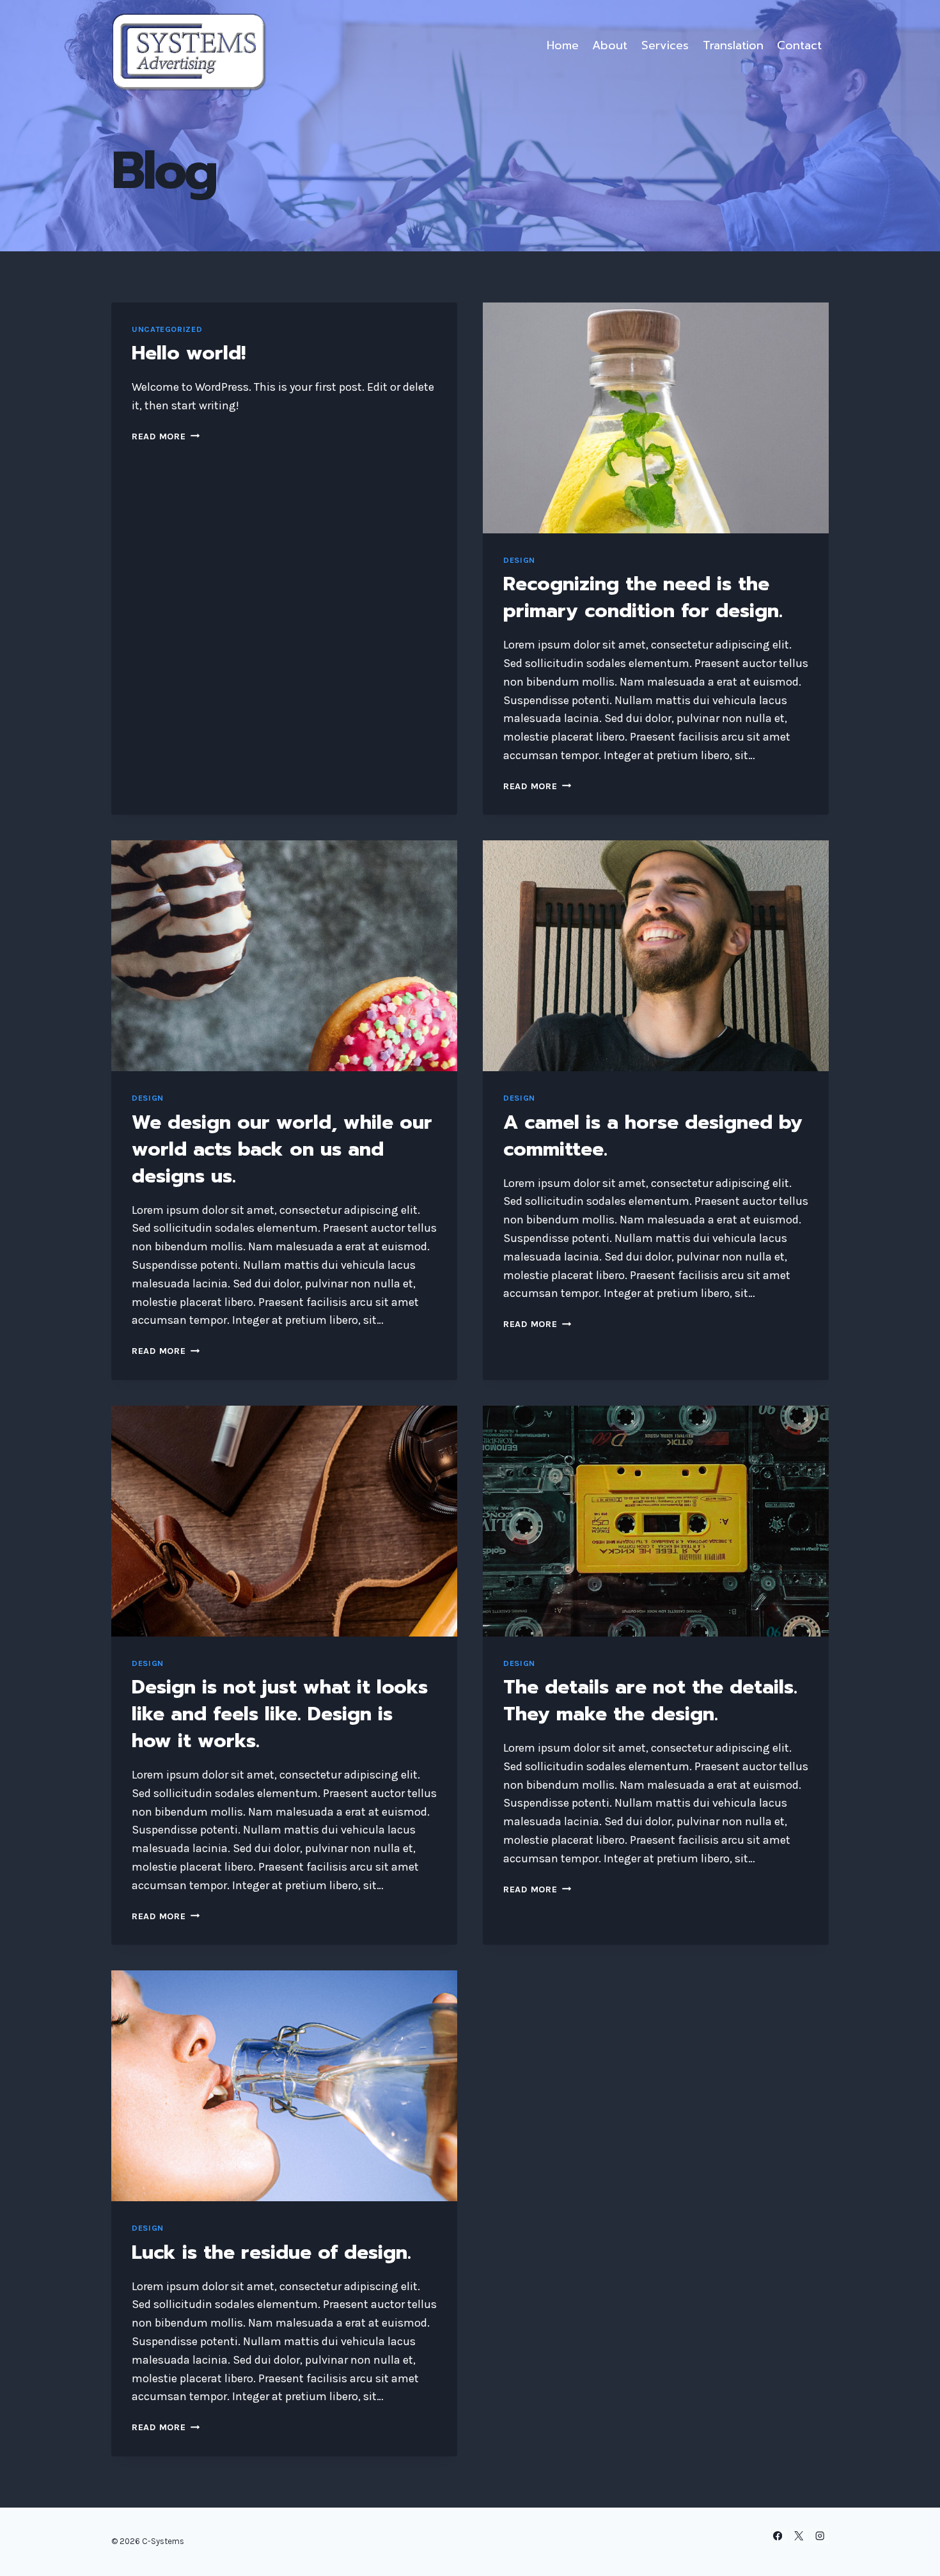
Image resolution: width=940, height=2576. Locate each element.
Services (665, 45)
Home (563, 45)
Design (519, 560)
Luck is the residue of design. (271, 2252)
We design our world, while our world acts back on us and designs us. (282, 1149)
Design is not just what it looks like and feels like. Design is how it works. (280, 1714)
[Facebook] (778, 2536)
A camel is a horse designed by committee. (653, 1136)
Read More (166, 436)
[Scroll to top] (911, 2553)
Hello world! (189, 353)
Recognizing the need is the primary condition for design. (643, 597)
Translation (733, 45)
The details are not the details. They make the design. (650, 1700)
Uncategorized (167, 329)
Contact (799, 45)
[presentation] (656, 418)
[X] (799, 2536)
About (610, 45)
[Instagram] (819, 2536)
